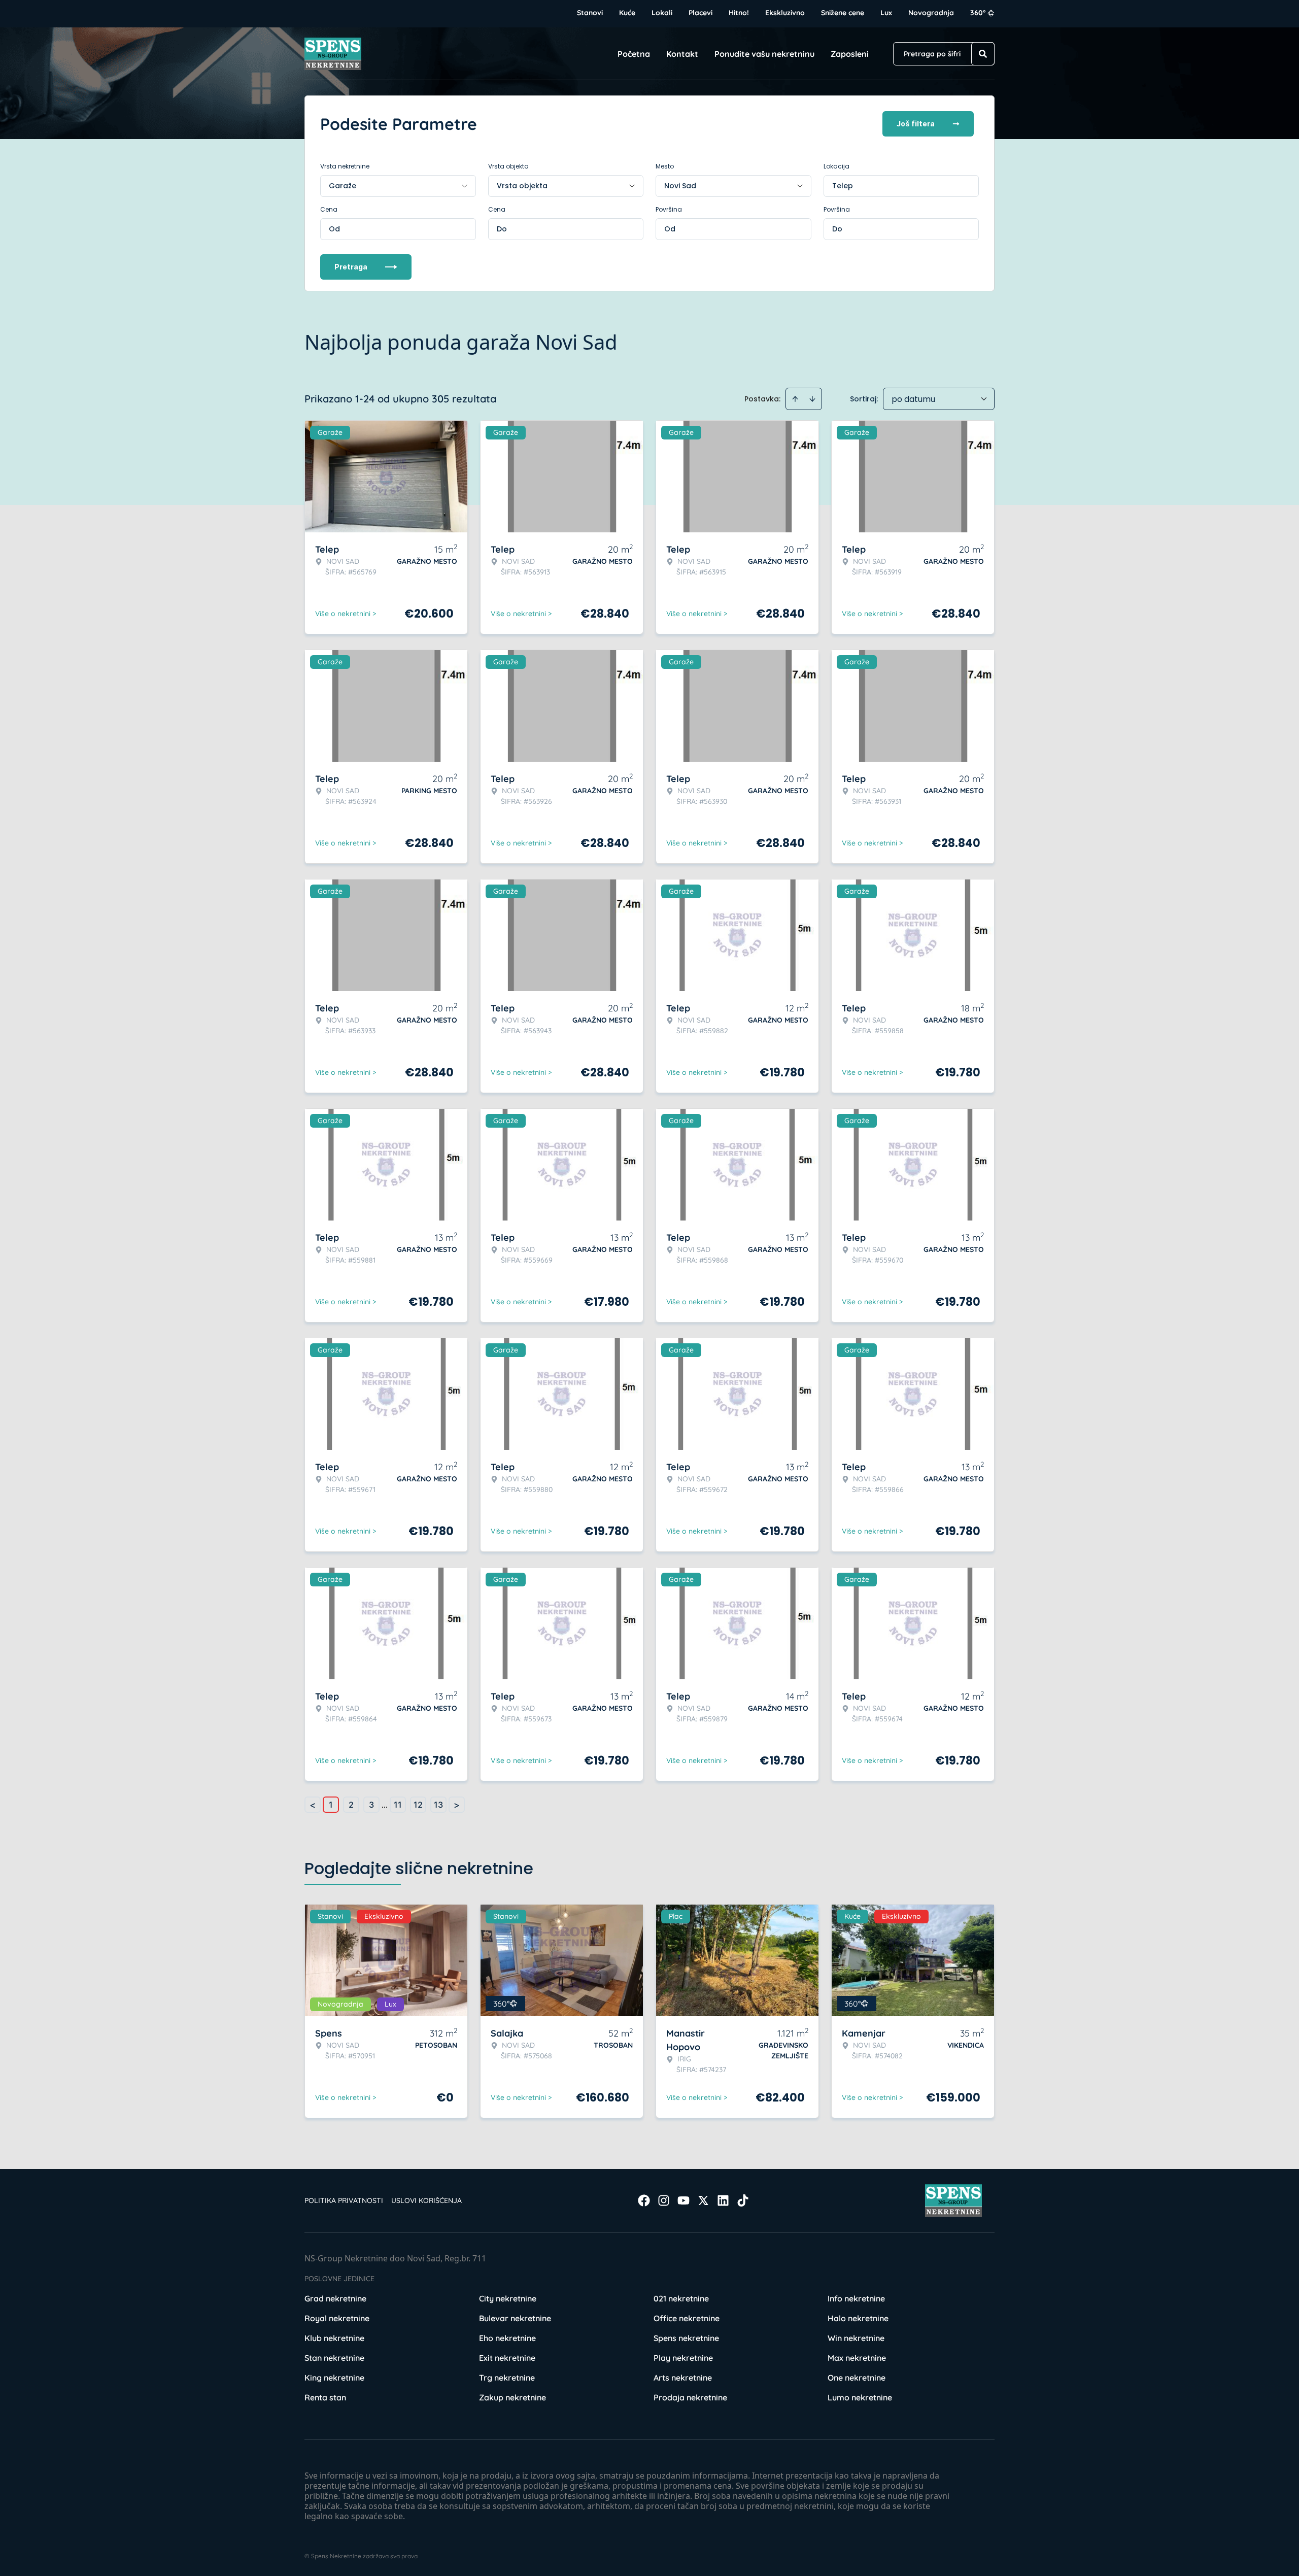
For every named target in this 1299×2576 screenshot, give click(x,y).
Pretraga (351, 267)
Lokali (662, 13)
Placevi (700, 13)
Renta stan (325, 2397)
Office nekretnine (687, 2318)
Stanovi (590, 13)
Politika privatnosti (344, 2200)
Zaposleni (850, 54)
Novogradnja (931, 13)
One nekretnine (857, 2378)
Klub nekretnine (334, 2338)
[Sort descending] (812, 399)
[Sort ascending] (795, 399)
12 (418, 1805)
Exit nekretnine (507, 2358)
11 (398, 1805)
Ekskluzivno (785, 13)
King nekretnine (334, 2378)
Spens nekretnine (686, 2338)
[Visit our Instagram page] (664, 2200)
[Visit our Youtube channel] (683, 2200)
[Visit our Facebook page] (644, 2200)
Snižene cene (843, 13)
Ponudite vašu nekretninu (764, 54)
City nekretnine (508, 2298)
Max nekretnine (857, 2358)
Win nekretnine (856, 2338)
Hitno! (739, 13)
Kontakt (682, 54)
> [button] (457, 1805)
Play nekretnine (683, 2358)
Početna (634, 54)
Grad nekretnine (335, 2298)
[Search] (983, 54)
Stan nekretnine (334, 2358)
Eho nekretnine (507, 2338)
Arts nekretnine (683, 2378)
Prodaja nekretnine (690, 2397)
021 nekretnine (681, 2298)
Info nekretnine (856, 2298)
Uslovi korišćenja (426, 2200)
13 (438, 1805)
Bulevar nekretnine (515, 2318)
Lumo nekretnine (860, 2397)
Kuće (627, 13)
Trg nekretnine (507, 2378)
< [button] (313, 1805)
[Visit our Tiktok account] (743, 2200)
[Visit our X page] (703, 2200)
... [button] (385, 1805)
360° (978, 13)
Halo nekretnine (858, 2318)
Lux (886, 13)
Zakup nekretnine (512, 2397)
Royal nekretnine (337, 2318)
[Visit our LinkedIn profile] (723, 2200)
